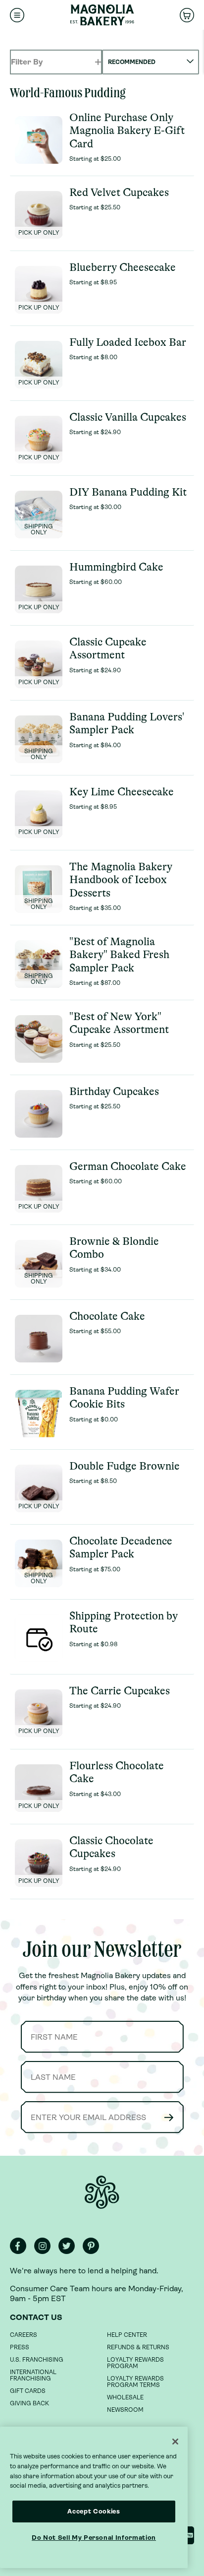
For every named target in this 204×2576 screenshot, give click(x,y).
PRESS (20, 2347)
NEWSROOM (125, 2410)
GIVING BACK (29, 2403)
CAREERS (24, 2335)
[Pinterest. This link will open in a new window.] (94, 2252)
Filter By (27, 62)
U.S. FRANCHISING (37, 2360)
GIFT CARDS (28, 2391)
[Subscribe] (169, 2117)
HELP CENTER (127, 2335)
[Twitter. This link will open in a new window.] (70, 2252)
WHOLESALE (125, 2397)
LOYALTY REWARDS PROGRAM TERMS (135, 2382)
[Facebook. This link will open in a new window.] (21, 2252)
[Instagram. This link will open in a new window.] (45, 2252)
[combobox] (151, 62)
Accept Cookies (94, 2511)
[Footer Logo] (102, 2198)
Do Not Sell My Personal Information (94, 2538)
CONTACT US (36, 2317)
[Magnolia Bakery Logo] (102, 15)
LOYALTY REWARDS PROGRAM (135, 2363)
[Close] (175, 2442)
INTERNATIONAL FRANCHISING (33, 2375)
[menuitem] (17, 15)
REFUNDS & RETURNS (138, 2347)
